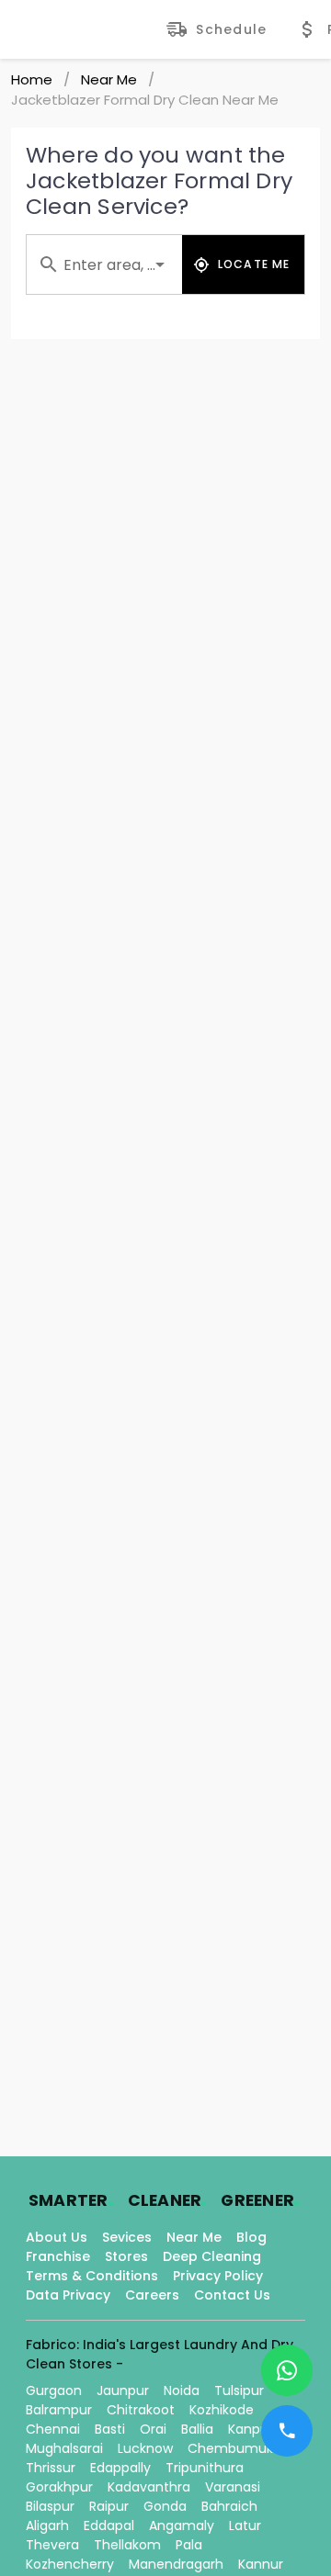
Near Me (109, 79)
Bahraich (229, 2506)
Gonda (165, 2506)
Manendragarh (176, 2564)
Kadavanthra (149, 2487)
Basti (110, 2429)
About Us (57, 2237)
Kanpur (251, 2429)
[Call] (287, 2431)
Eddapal (109, 2525)
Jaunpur (123, 2390)
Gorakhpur (59, 2487)
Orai (153, 2429)
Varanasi (233, 2487)
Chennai (53, 2429)
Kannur (261, 2564)
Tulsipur (239, 2390)
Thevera (52, 2545)
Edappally (120, 2468)
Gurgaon (54, 2390)
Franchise (58, 2256)
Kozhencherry (70, 2564)
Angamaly (182, 2525)
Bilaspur (50, 2506)
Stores (126, 2256)
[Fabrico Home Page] (88, 29)
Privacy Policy (218, 2276)
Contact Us (232, 2295)
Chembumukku (238, 2448)
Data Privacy (68, 2295)
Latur (245, 2525)
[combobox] (104, 264)
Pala (189, 2545)
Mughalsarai (64, 2448)
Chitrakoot (141, 2410)
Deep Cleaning (212, 2256)
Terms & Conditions (92, 2276)
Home (32, 79)
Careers (152, 2295)
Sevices (127, 2237)
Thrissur (51, 2468)
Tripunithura (205, 2468)
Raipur (109, 2506)
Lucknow (145, 2448)
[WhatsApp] (287, 2370)
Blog (251, 2237)
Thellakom (127, 2545)
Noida (182, 2390)
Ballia (197, 2429)
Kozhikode (222, 2410)
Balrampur (59, 2410)
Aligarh (47, 2525)
